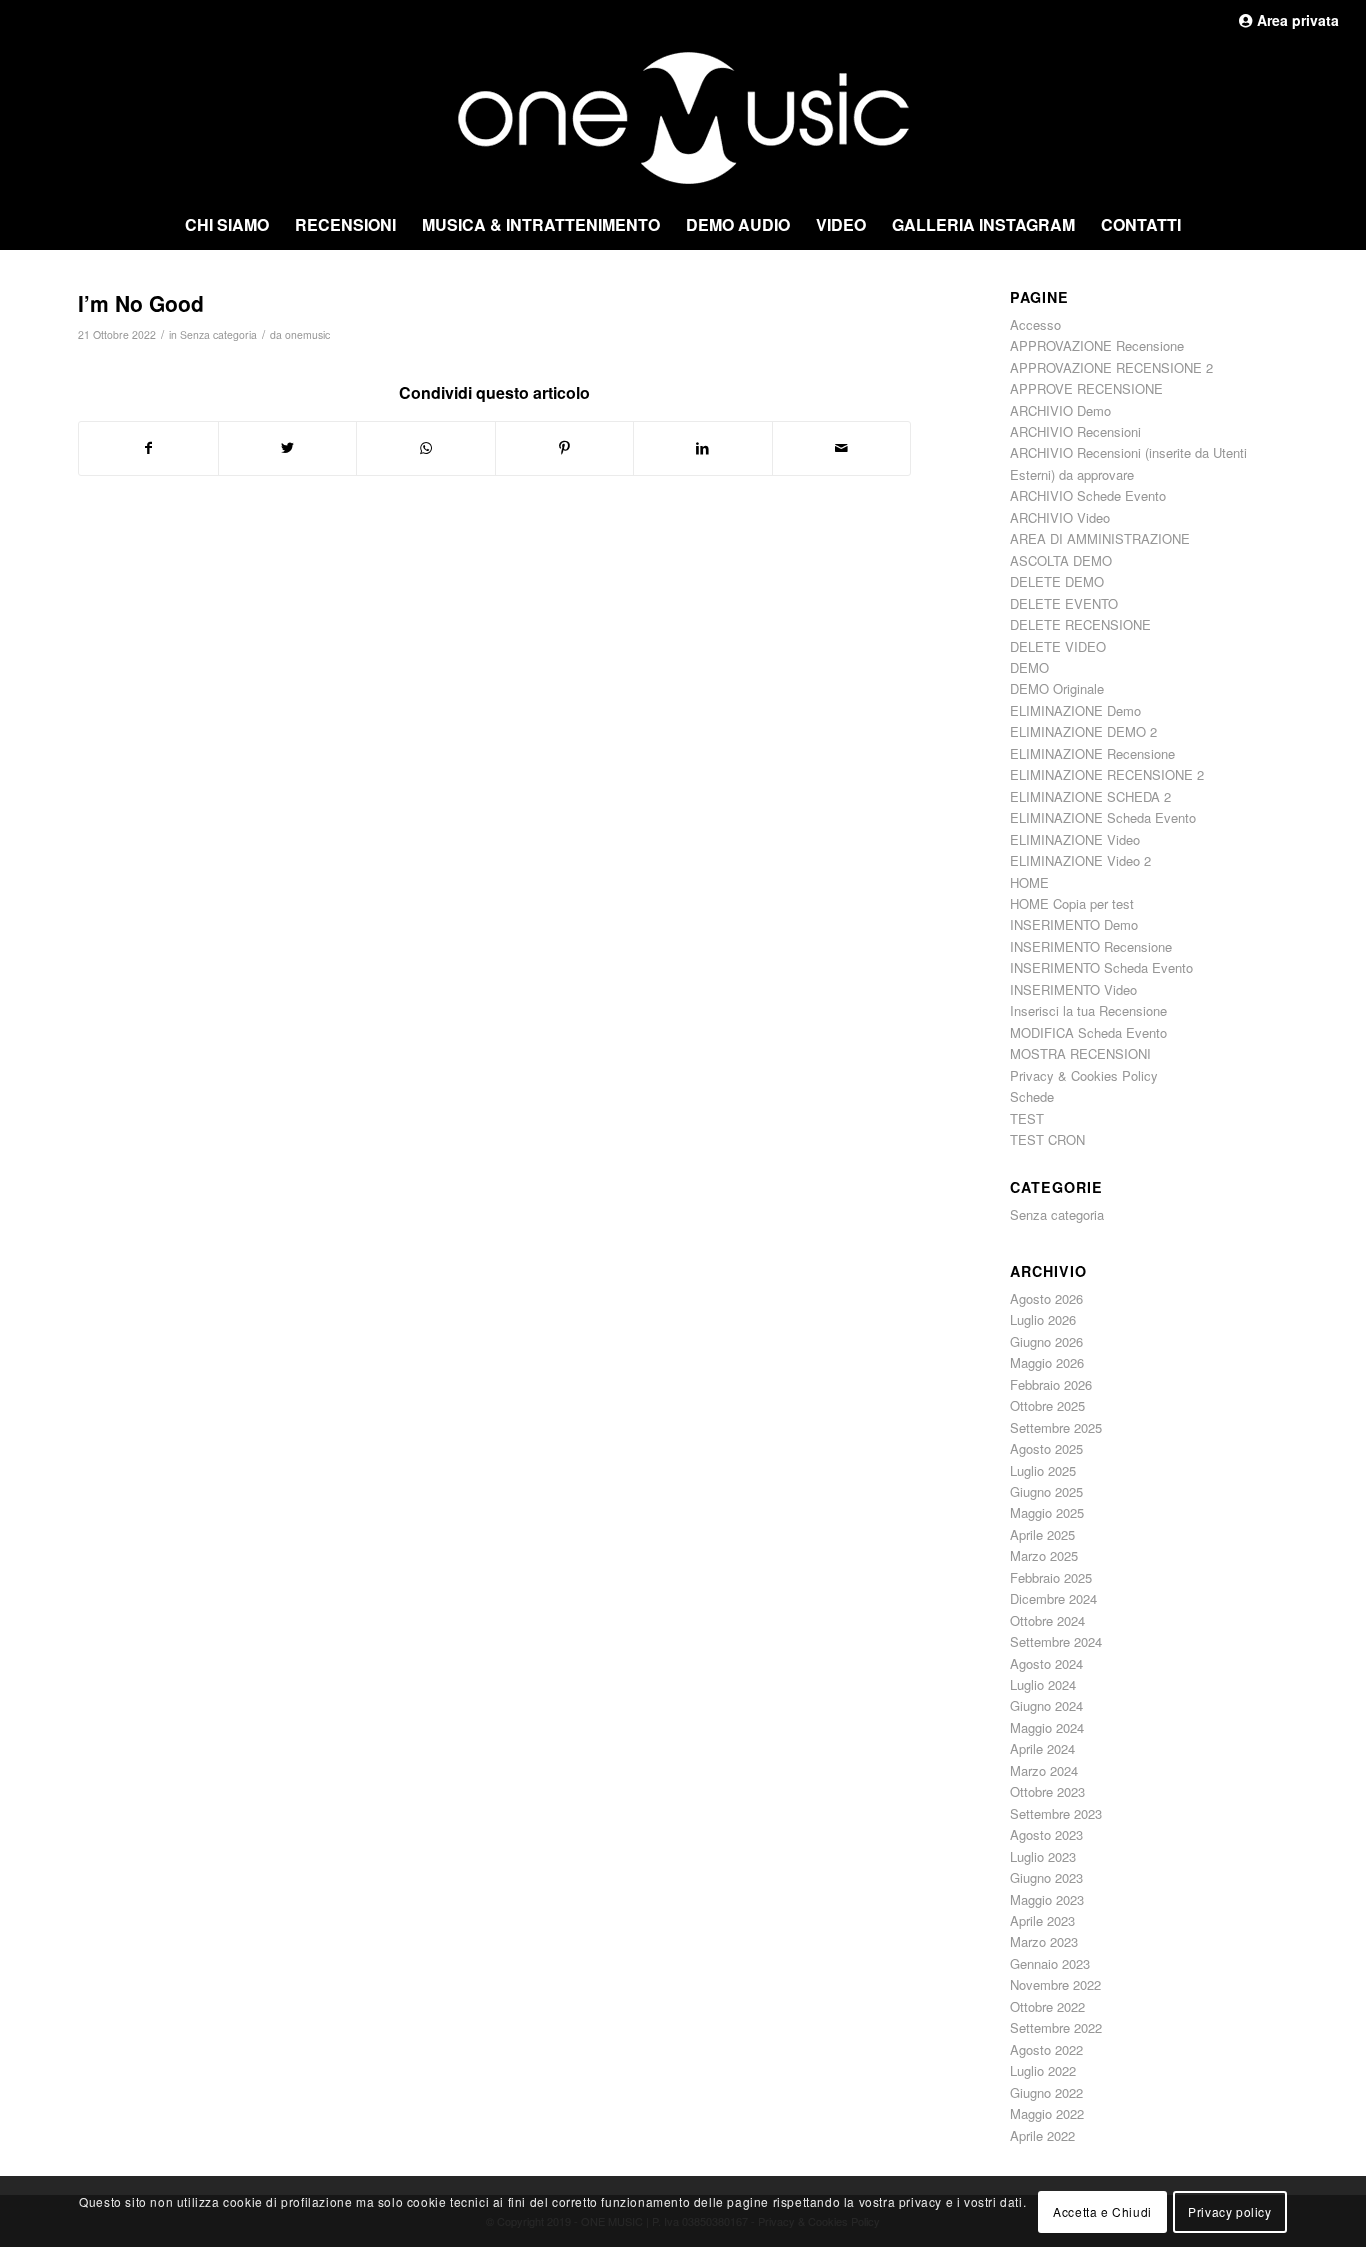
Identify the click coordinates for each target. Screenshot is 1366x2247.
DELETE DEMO (1057, 581)
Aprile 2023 (1042, 1920)
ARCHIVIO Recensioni (1075, 431)
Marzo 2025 (1044, 1555)
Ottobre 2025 (1047, 1405)
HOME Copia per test (1072, 903)
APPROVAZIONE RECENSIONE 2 (1111, 367)
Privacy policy (1229, 2210)
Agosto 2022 (1046, 2049)
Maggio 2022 (1047, 2113)
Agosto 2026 (1046, 1298)
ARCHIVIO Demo (1060, 410)
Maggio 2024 (1047, 1727)
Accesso (1035, 324)
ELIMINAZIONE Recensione (1092, 753)
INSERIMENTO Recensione (1091, 946)
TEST (1027, 1118)
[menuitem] (227, 225)
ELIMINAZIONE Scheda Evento (1103, 817)
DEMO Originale (1057, 688)
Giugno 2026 (1046, 1341)
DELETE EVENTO (1064, 603)
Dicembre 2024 (1053, 1598)
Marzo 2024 (1044, 1770)
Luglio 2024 (1043, 1684)
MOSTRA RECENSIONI (1080, 1053)
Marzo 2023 (1044, 1941)
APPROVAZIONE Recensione (1097, 345)
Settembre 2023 (1056, 1813)
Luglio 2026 (1043, 1319)
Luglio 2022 (1043, 2070)
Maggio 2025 (1047, 1512)
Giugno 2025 (1046, 1491)
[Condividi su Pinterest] (565, 448)
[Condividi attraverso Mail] (842, 448)
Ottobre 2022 (1047, 2006)
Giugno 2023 (1046, 1877)
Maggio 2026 (1047, 1362)
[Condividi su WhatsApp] (426, 448)
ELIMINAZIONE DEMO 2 (1083, 731)
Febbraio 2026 (1051, 1384)
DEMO (1029, 667)
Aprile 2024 (1042, 1748)
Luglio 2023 (1043, 1856)
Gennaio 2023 (1050, 1963)
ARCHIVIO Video (1060, 517)
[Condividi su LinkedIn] (703, 448)
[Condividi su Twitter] (288, 448)
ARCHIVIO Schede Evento (1088, 495)
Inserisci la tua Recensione (1088, 1010)
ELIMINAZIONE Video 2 (1080, 860)
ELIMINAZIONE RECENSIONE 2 (1107, 774)
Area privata (1296, 20)
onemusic (307, 334)
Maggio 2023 (1047, 1899)
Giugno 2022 (1046, 2092)
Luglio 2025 (1043, 1470)
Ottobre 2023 (1047, 1791)
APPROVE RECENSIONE (1086, 388)
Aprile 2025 (1042, 1534)
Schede (1032, 1096)
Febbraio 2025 (1051, 1577)
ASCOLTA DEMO (1061, 560)
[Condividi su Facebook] (148, 448)
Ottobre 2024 (1047, 1620)
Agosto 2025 (1046, 1448)
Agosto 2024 (1046, 1663)
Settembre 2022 (1056, 2027)
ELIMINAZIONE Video (1075, 839)
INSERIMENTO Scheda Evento (1101, 967)
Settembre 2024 (1056, 1641)
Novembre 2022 (1055, 1984)
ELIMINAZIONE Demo (1075, 710)
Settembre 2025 (1056, 1427)
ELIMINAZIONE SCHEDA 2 (1090, 796)
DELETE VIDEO (1058, 646)
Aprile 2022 (1042, 2135)
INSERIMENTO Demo (1074, 924)
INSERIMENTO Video (1073, 989)
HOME (1029, 882)
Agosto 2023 (1046, 1834)
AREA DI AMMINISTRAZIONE (1100, 538)
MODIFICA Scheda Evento (1088, 1032)
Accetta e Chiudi (1102, 2210)
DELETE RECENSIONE (1080, 624)
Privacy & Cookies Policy (1084, 1075)
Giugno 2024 (1046, 1705)
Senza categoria (218, 334)
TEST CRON (1047, 1139)
